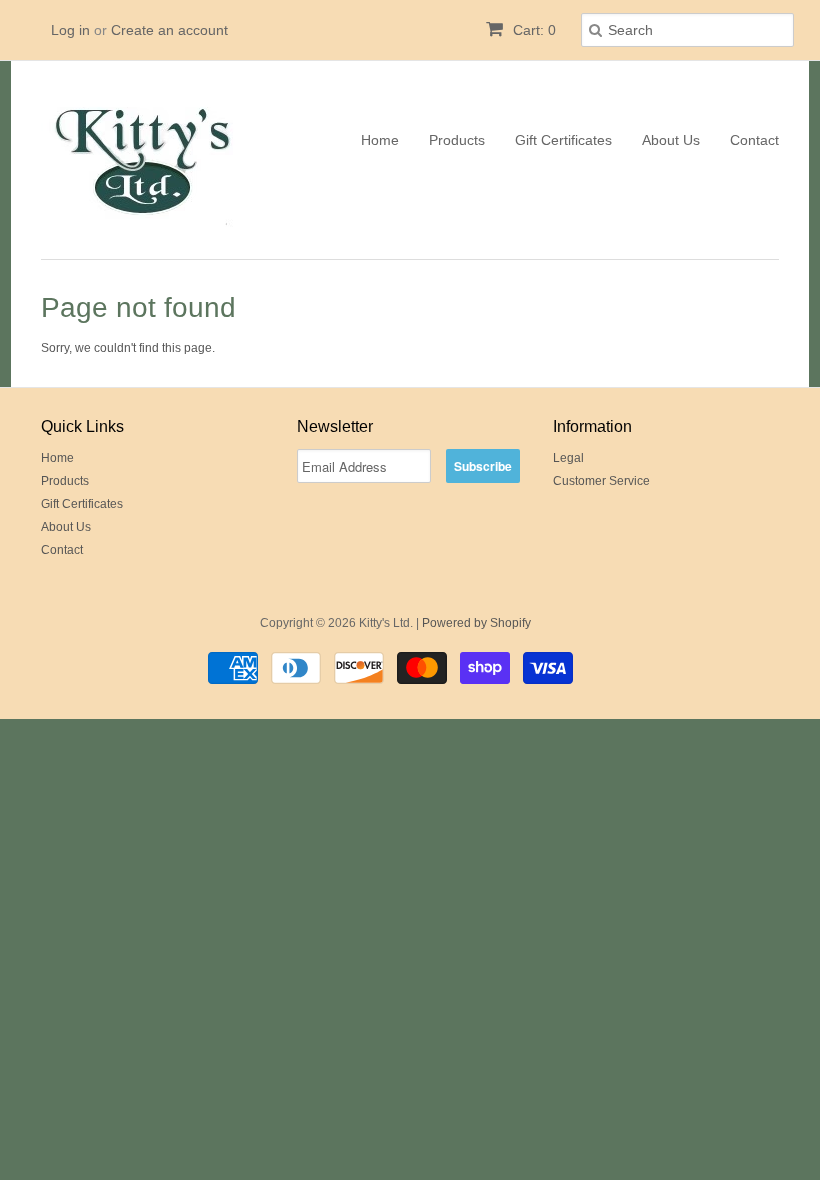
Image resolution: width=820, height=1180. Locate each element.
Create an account (169, 30)
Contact (754, 140)
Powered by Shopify (476, 623)
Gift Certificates (563, 140)
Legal (568, 458)
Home (380, 140)
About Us (671, 140)
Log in (70, 30)
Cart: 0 (532, 30)
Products (457, 140)
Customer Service (601, 481)
